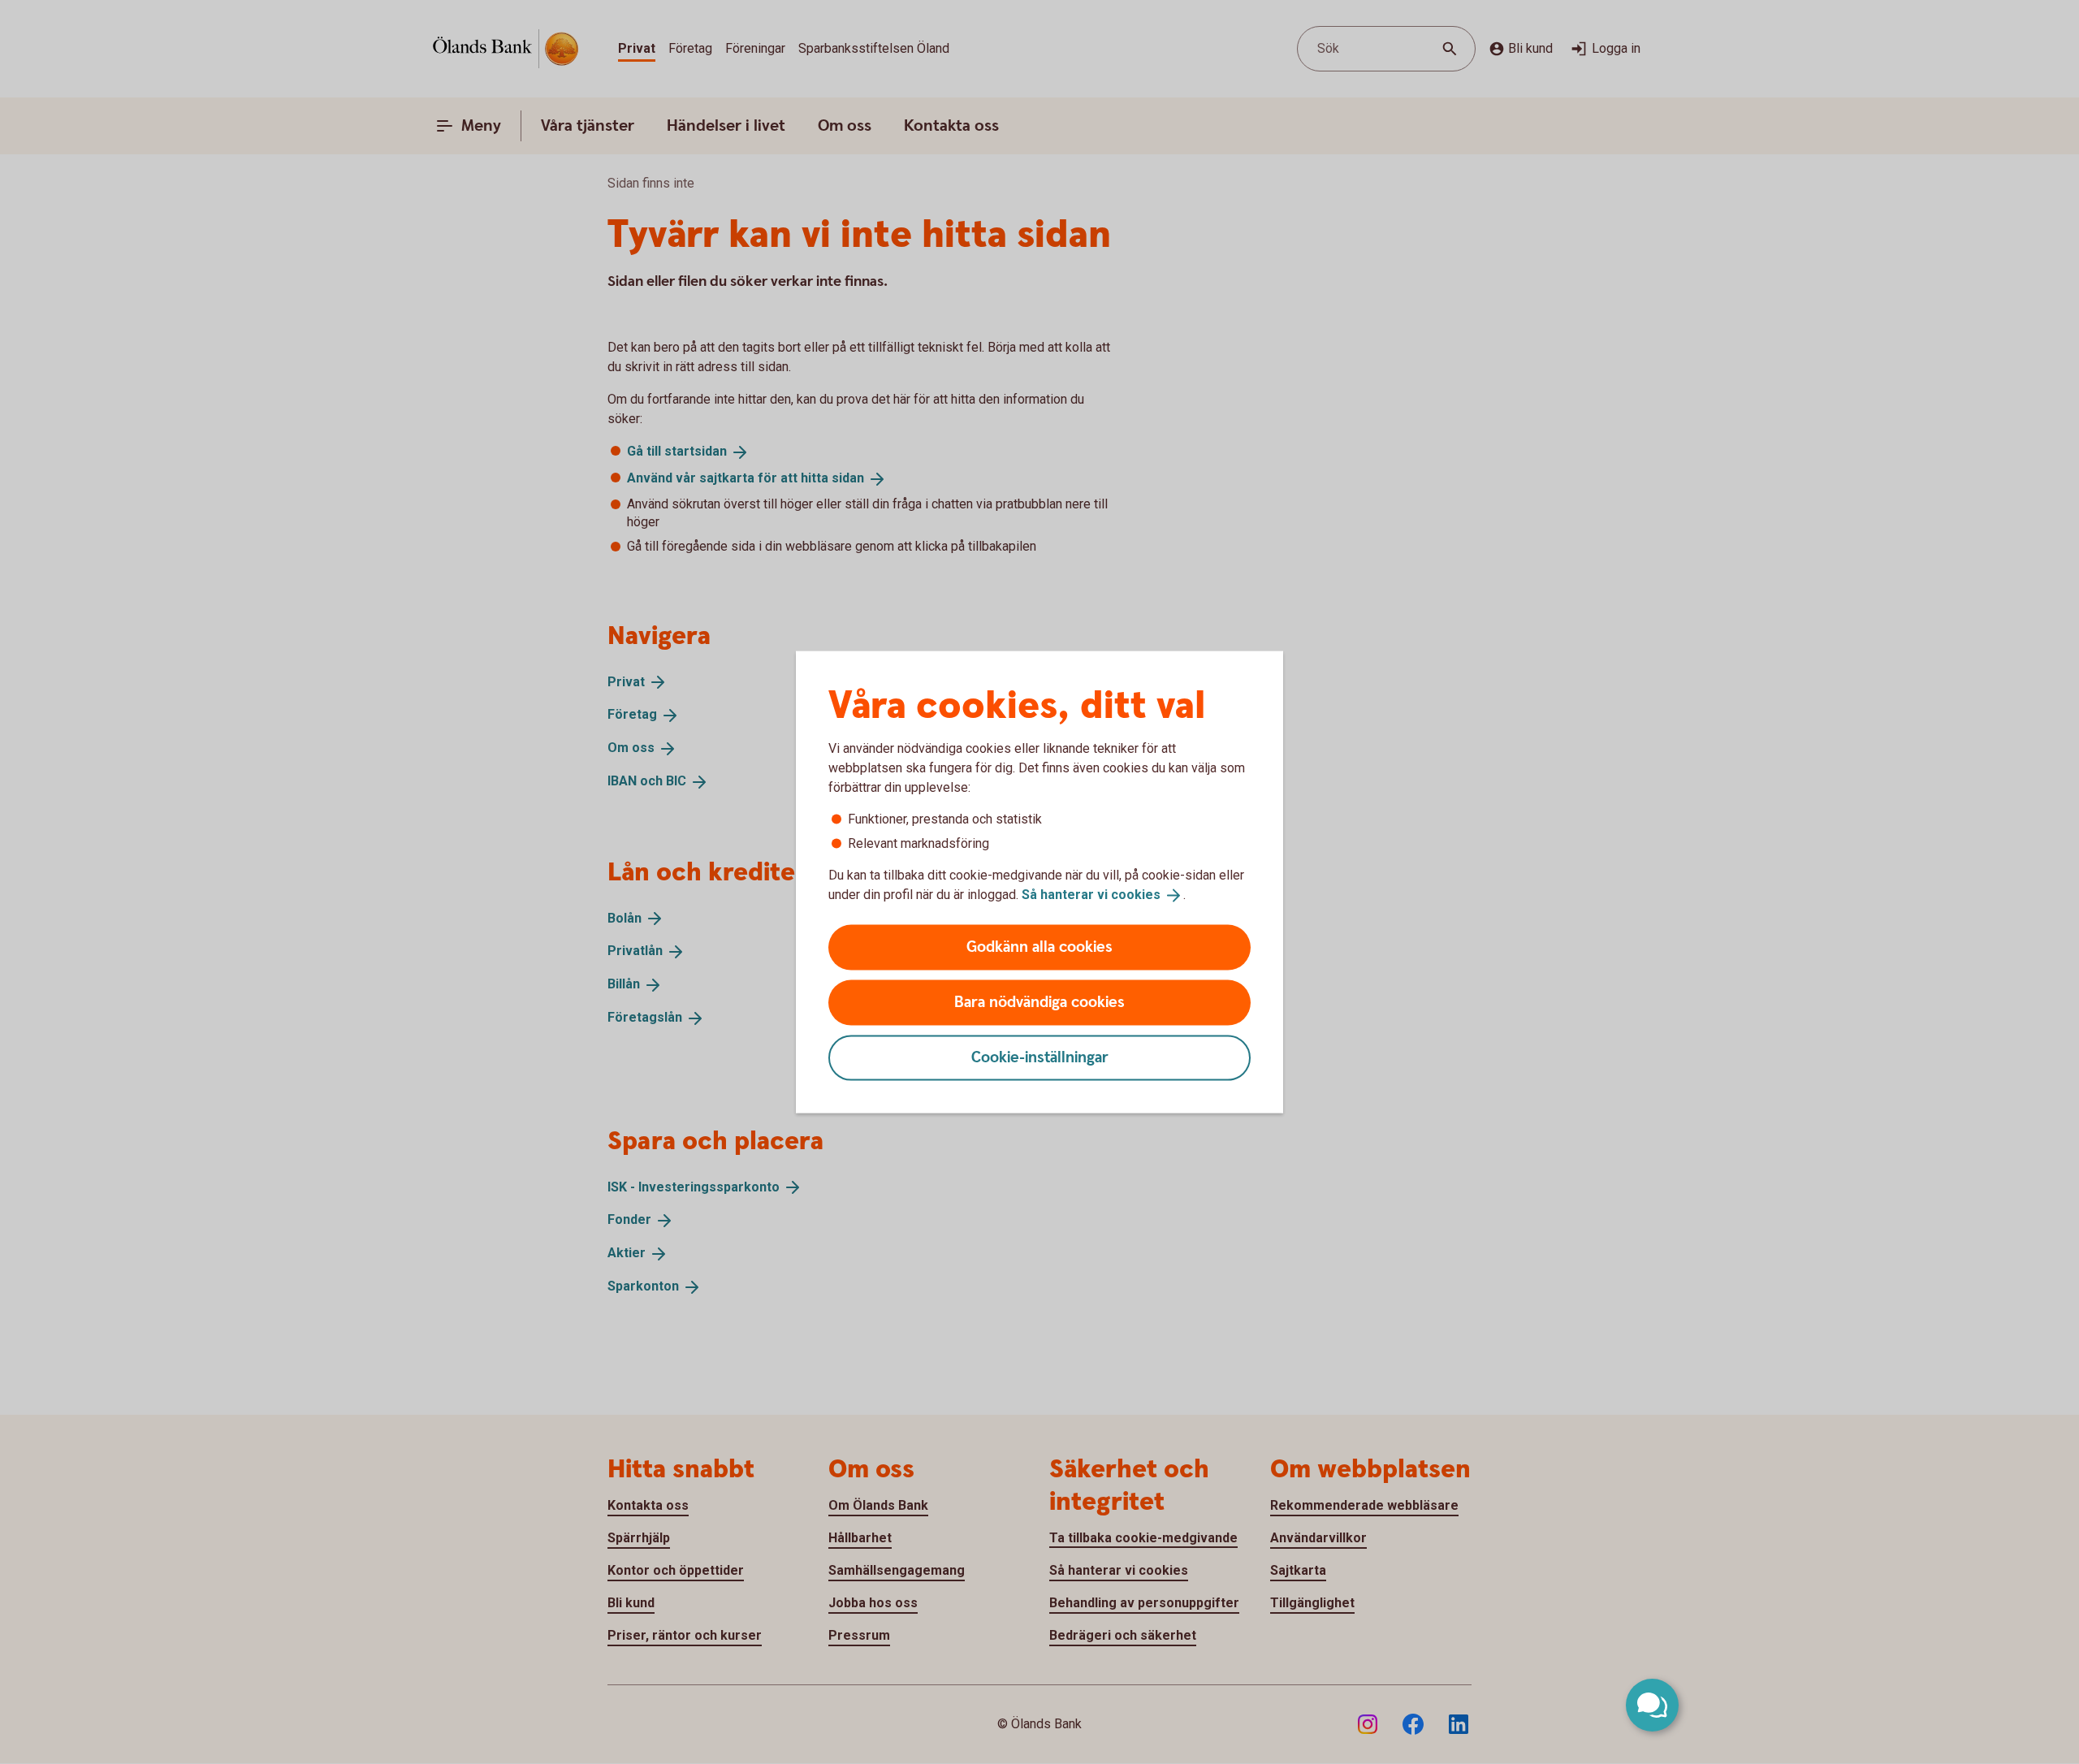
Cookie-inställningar (1040, 1057)
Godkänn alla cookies (1039, 947)
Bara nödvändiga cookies (1039, 1002)
